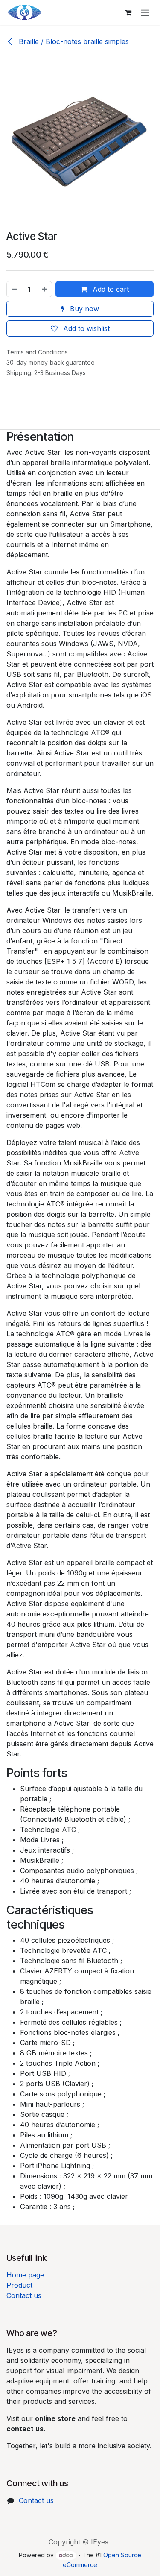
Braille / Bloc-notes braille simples (73, 41)
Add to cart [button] (110, 289)
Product (19, 2285)
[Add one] (45, 289)
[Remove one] (14, 289)
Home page (25, 2275)
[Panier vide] (128, 12)
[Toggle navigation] (145, 12)
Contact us (24, 2295)
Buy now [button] (83, 309)
